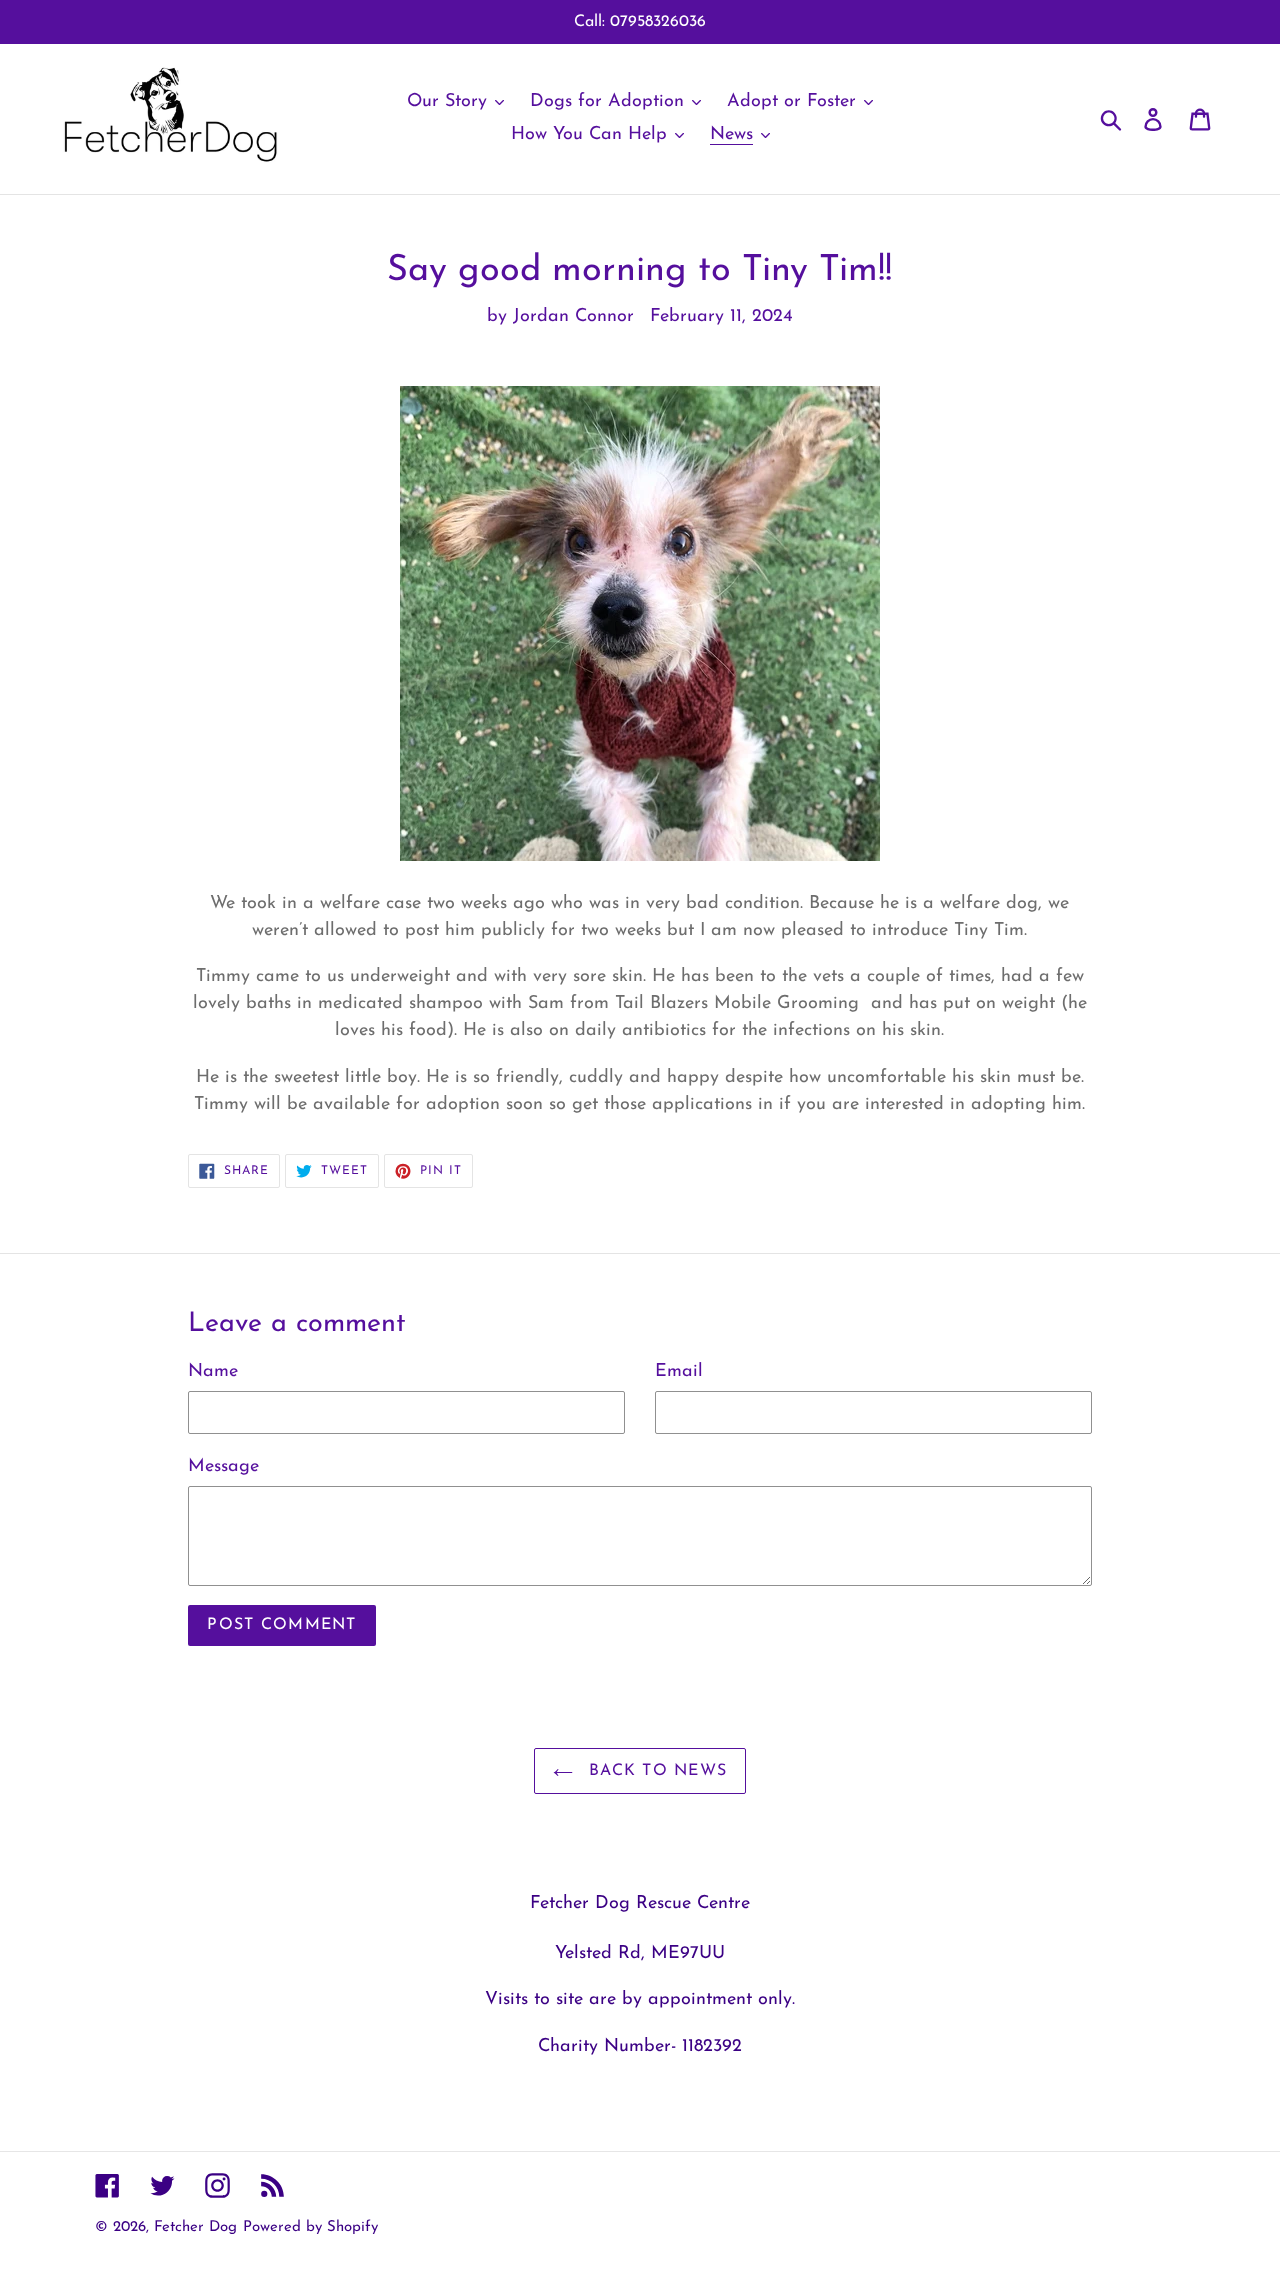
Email (679, 1372)
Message (223, 1467)
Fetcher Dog (195, 2227)
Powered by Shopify (310, 2227)
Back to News (655, 1771)
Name (213, 1372)
